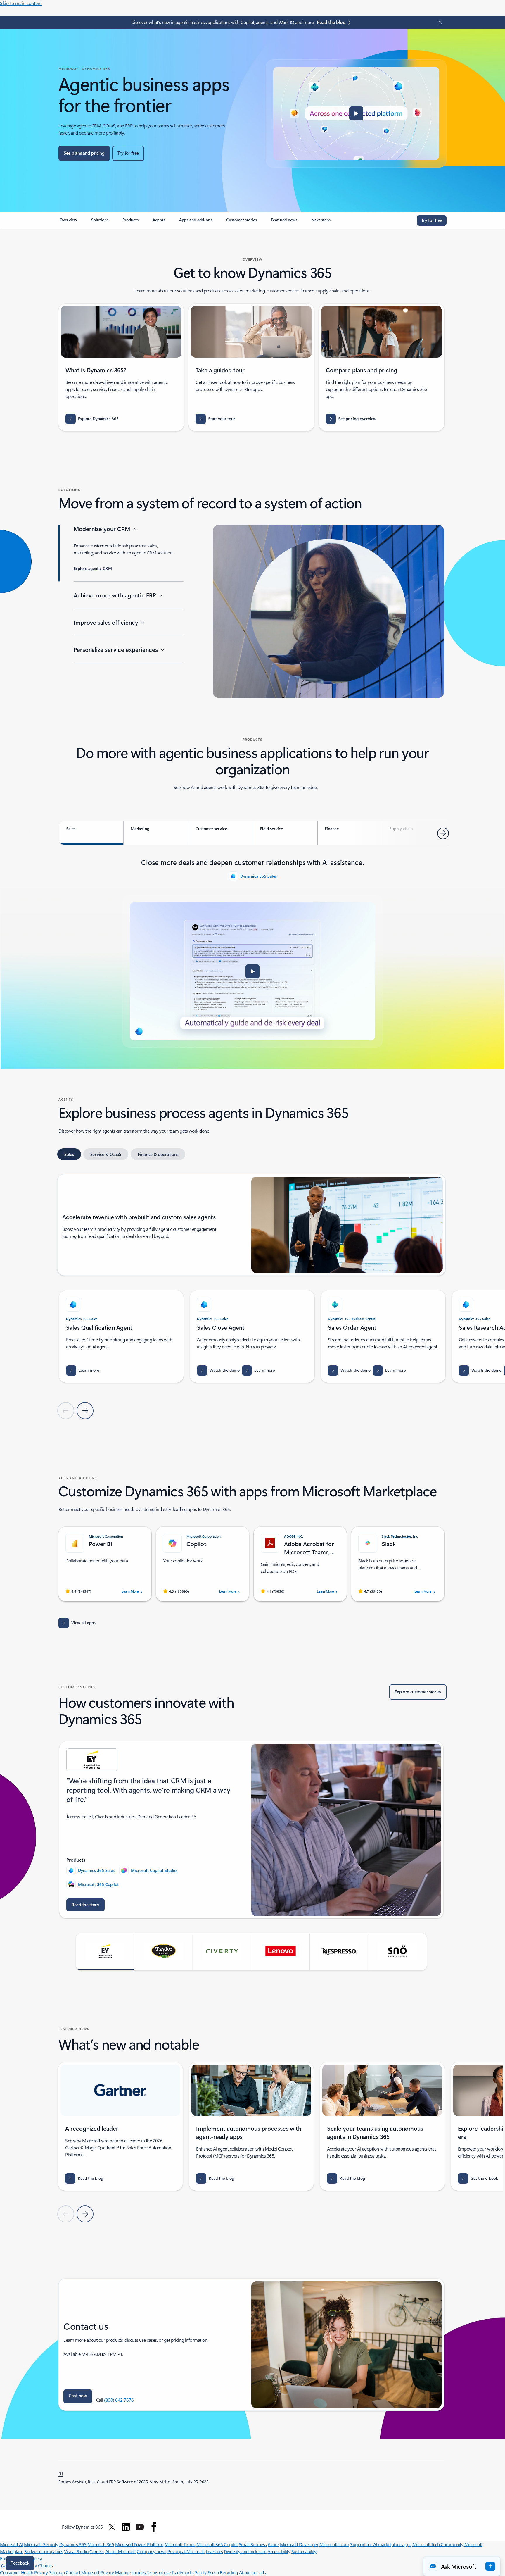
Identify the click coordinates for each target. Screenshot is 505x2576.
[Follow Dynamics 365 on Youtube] (140, 2527)
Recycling (229, 2572)
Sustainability (304, 2551)
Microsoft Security (41, 2544)
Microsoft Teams (180, 2544)
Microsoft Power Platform (139, 2544)
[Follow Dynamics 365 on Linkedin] (126, 2527)
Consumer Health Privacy (24, 2572)
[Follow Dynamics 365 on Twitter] (112, 2527)
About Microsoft (121, 2551)
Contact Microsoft (83, 2572)
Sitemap (57, 2572)
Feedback (20, 2563)
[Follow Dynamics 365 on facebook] (154, 2527)
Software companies (44, 2551)
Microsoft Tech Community (438, 2544)
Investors (214, 2551)
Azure (273, 2544)
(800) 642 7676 (119, 2400)
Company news (152, 2551)
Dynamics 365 (73, 2544)
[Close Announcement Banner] (439, 22)
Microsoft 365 (101, 2544)
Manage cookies (130, 2572)
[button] (356, 113)
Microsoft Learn (334, 2544)
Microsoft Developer (299, 2544)
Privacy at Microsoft (186, 2551)
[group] (121, 1337)
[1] (61, 2473)
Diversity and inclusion (245, 2551)
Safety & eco (207, 2572)
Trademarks (183, 2572)
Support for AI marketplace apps (381, 2544)
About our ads (252, 2572)
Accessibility (279, 2551)
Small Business (253, 2544)
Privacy (108, 2572)
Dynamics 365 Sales (258, 876)
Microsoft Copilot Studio (154, 1870)
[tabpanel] (252, 952)
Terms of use (159, 2572)
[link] (68, 222)
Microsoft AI (11, 2544)
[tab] (91, 833)
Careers (97, 2551)
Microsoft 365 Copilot (98, 1884)
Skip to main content (21, 3)
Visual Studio (76, 2551)
